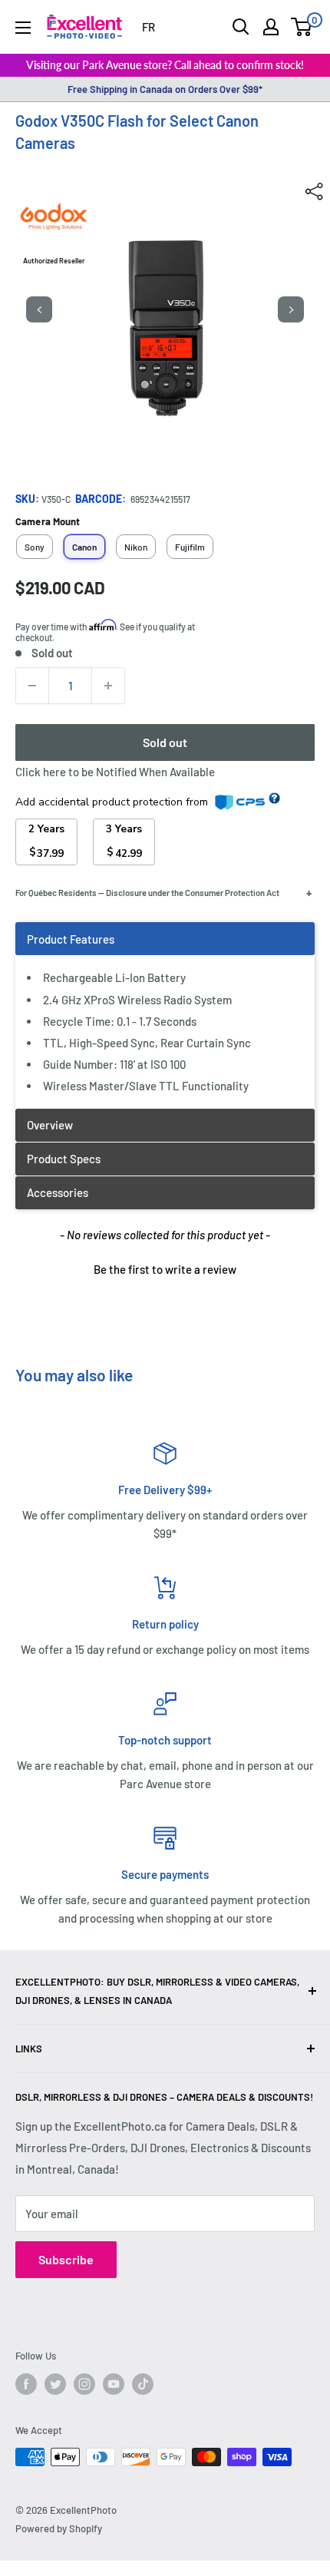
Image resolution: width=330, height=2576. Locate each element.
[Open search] (241, 27)
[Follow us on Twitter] (55, 2384)
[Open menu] (23, 28)
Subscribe (66, 2259)
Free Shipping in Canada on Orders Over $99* (165, 89)
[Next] (291, 309)
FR (148, 27)
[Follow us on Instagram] (84, 2384)
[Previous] (39, 309)
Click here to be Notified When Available (115, 772)
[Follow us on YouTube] (114, 2384)
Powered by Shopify (59, 2528)
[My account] (271, 27)
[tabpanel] (165, 1015)
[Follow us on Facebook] (26, 2384)
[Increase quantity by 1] (108, 686)
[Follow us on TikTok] (143, 2384)
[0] (302, 27)
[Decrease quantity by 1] (32, 686)
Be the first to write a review (165, 1269)
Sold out (165, 742)
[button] (165, 1268)
